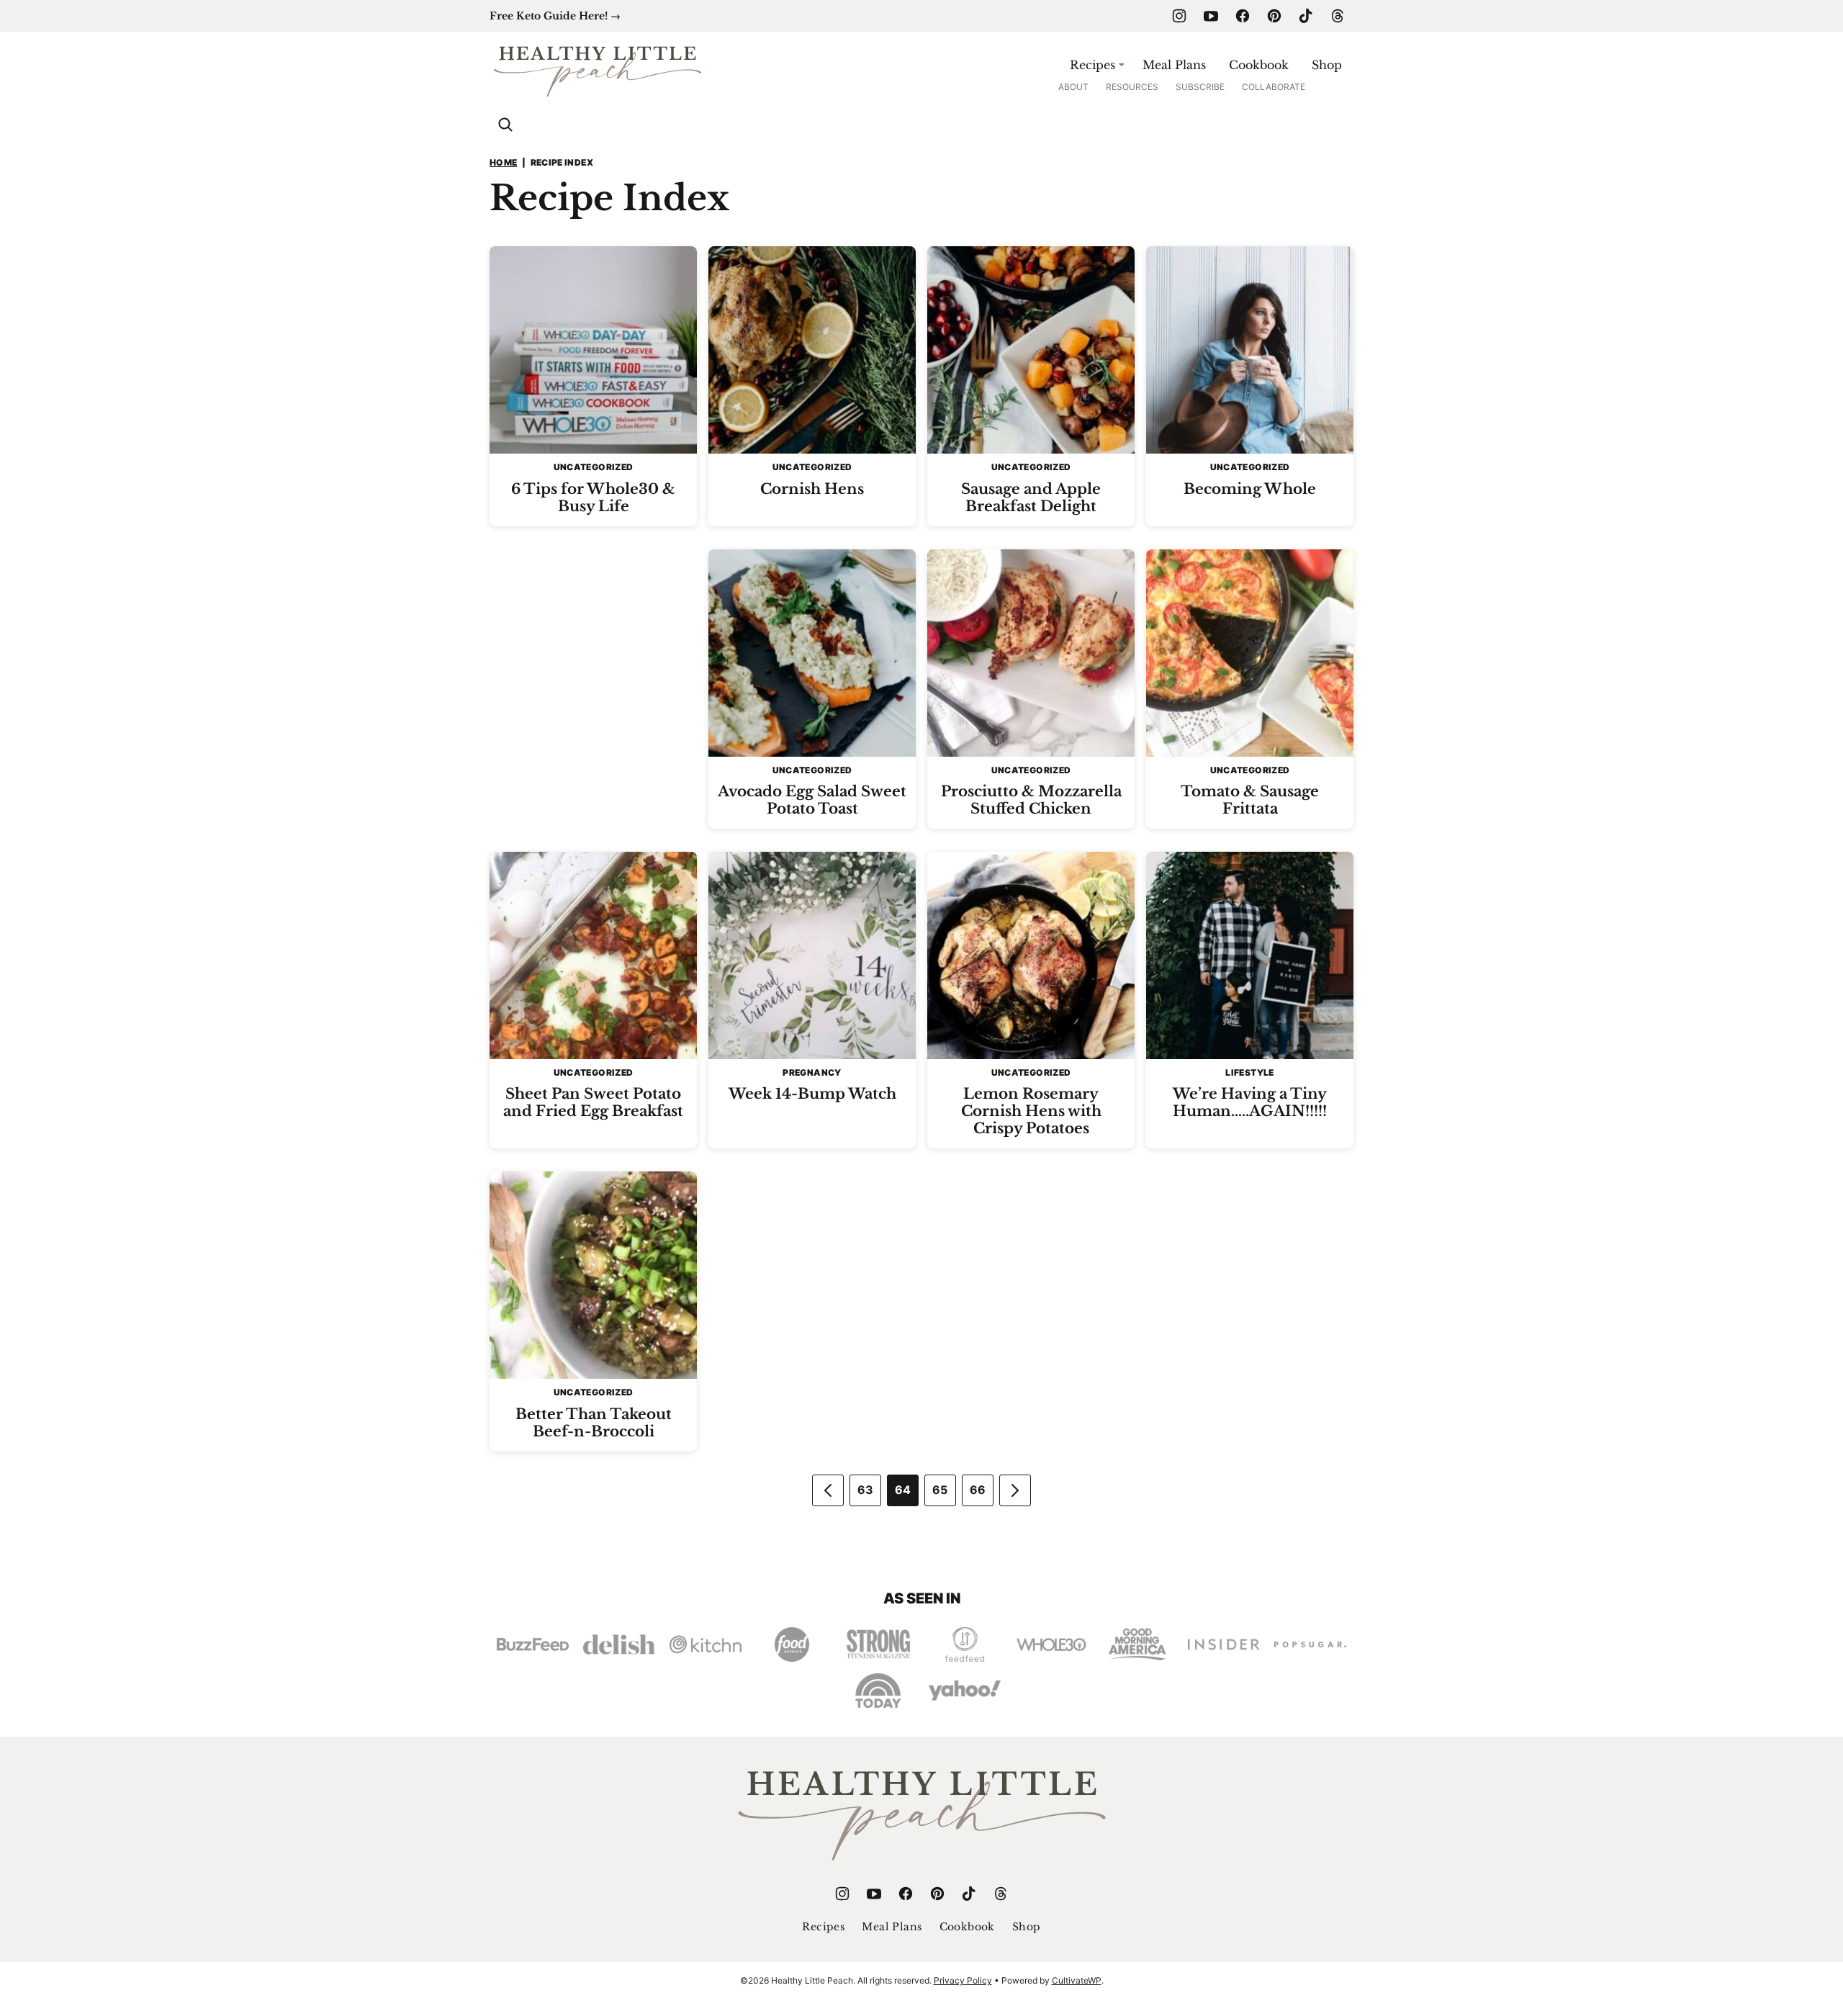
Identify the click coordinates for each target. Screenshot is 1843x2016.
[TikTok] (1306, 16)
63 (866, 1490)
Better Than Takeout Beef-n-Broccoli (594, 1423)
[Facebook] (1243, 16)
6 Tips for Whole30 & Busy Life (593, 498)
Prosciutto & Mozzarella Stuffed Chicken (1031, 800)
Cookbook (1259, 65)
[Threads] (1338, 16)
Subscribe (1200, 87)
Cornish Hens (812, 489)
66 (978, 1490)
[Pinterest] (1274, 16)
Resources (1132, 87)
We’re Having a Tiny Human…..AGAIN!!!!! (1250, 1102)
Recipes (1092, 65)
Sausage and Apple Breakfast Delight (1031, 498)
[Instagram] (1179, 16)
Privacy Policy (963, 1980)
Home (503, 162)
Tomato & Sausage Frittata (1250, 800)
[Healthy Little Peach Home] (598, 70)
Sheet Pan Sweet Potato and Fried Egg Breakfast (593, 1102)
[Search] (505, 125)
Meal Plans (1174, 65)
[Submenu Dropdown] (1122, 65)
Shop (1327, 65)
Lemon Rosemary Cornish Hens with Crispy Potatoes (1031, 1111)
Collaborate (1274, 87)
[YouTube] (1211, 16)
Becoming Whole (1250, 489)
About (1073, 87)
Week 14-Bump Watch (812, 1094)
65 (940, 1490)
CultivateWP (1077, 1980)
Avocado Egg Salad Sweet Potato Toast (812, 800)
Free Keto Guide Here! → (555, 16)
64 (903, 1490)
